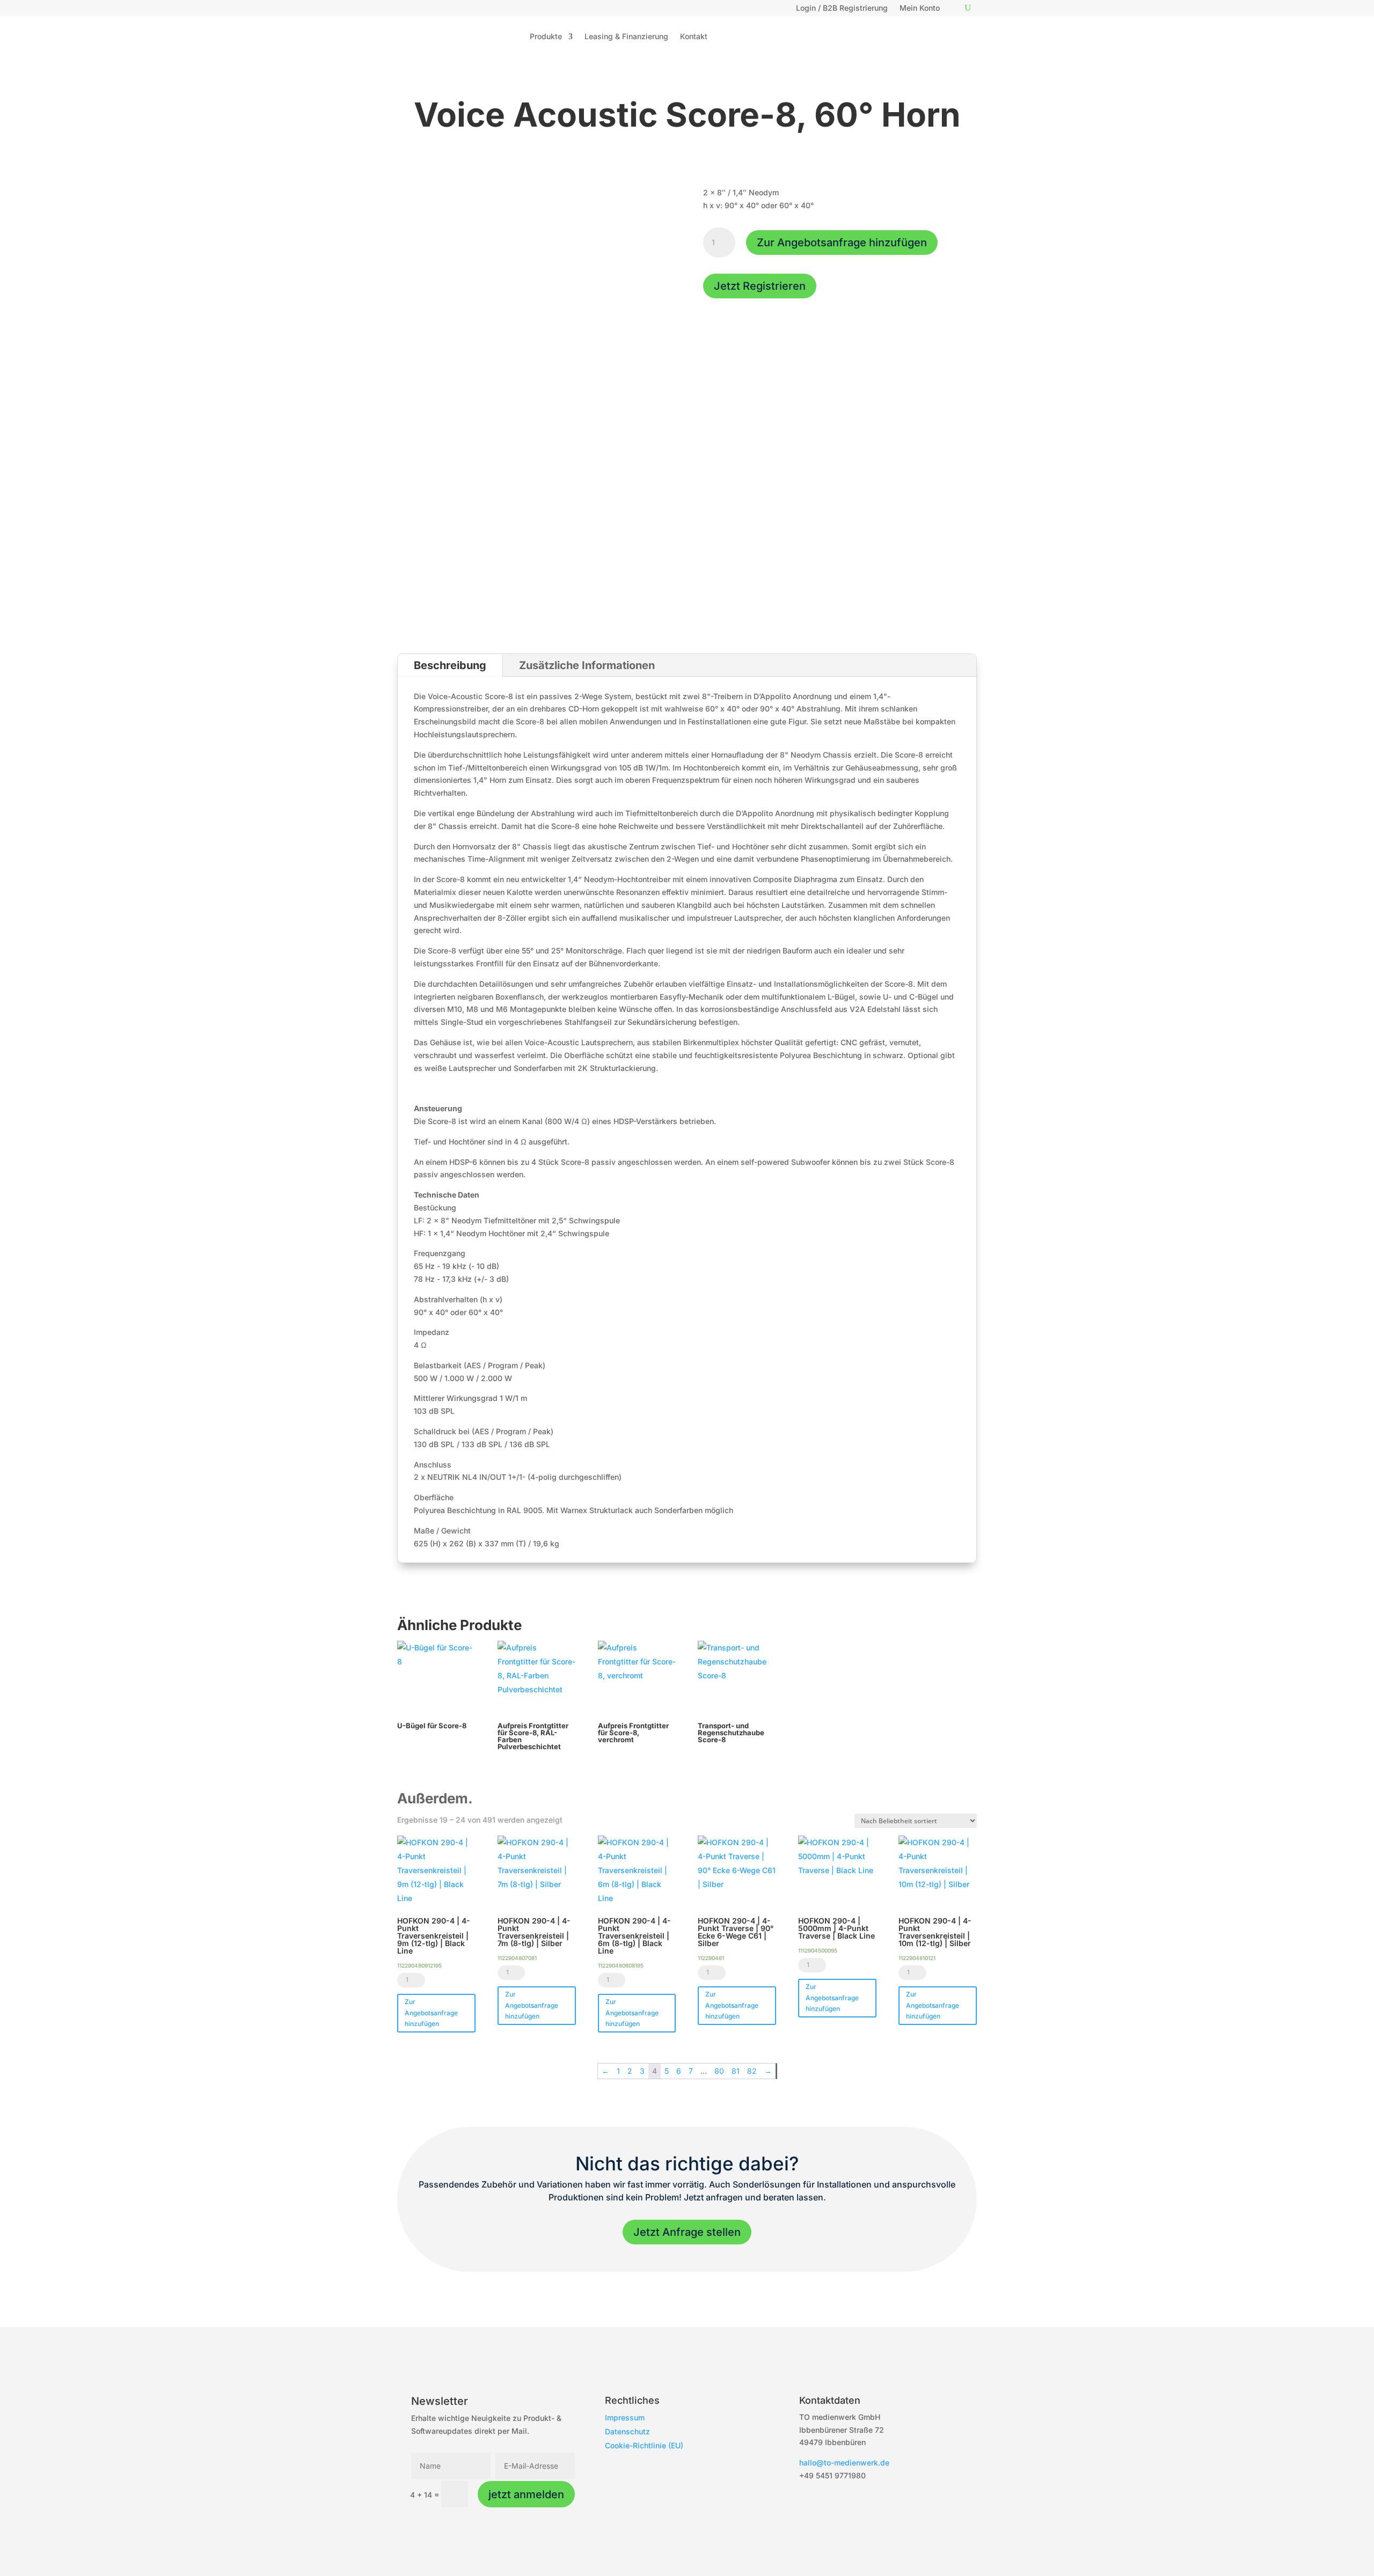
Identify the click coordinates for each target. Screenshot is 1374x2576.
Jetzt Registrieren (760, 286)
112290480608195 (621, 1965)
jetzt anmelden (526, 2494)
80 (719, 2071)
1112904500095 (818, 1950)
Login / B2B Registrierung (842, 8)
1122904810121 (917, 1958)
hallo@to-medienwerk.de (844, 2463)
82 (752, 2071)
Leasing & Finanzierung (626, 36)
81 (736, 2071)
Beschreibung (450, 665)
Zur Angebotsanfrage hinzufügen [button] (431, 2013)
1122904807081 (517, 1958)
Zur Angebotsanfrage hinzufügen (842, 243)
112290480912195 (419, 1965)
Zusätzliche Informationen (587, 665)
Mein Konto (920, 8)
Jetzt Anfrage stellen (687, 2232)
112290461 (711, 1958)
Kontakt (694, 36)
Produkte (546, 36)
